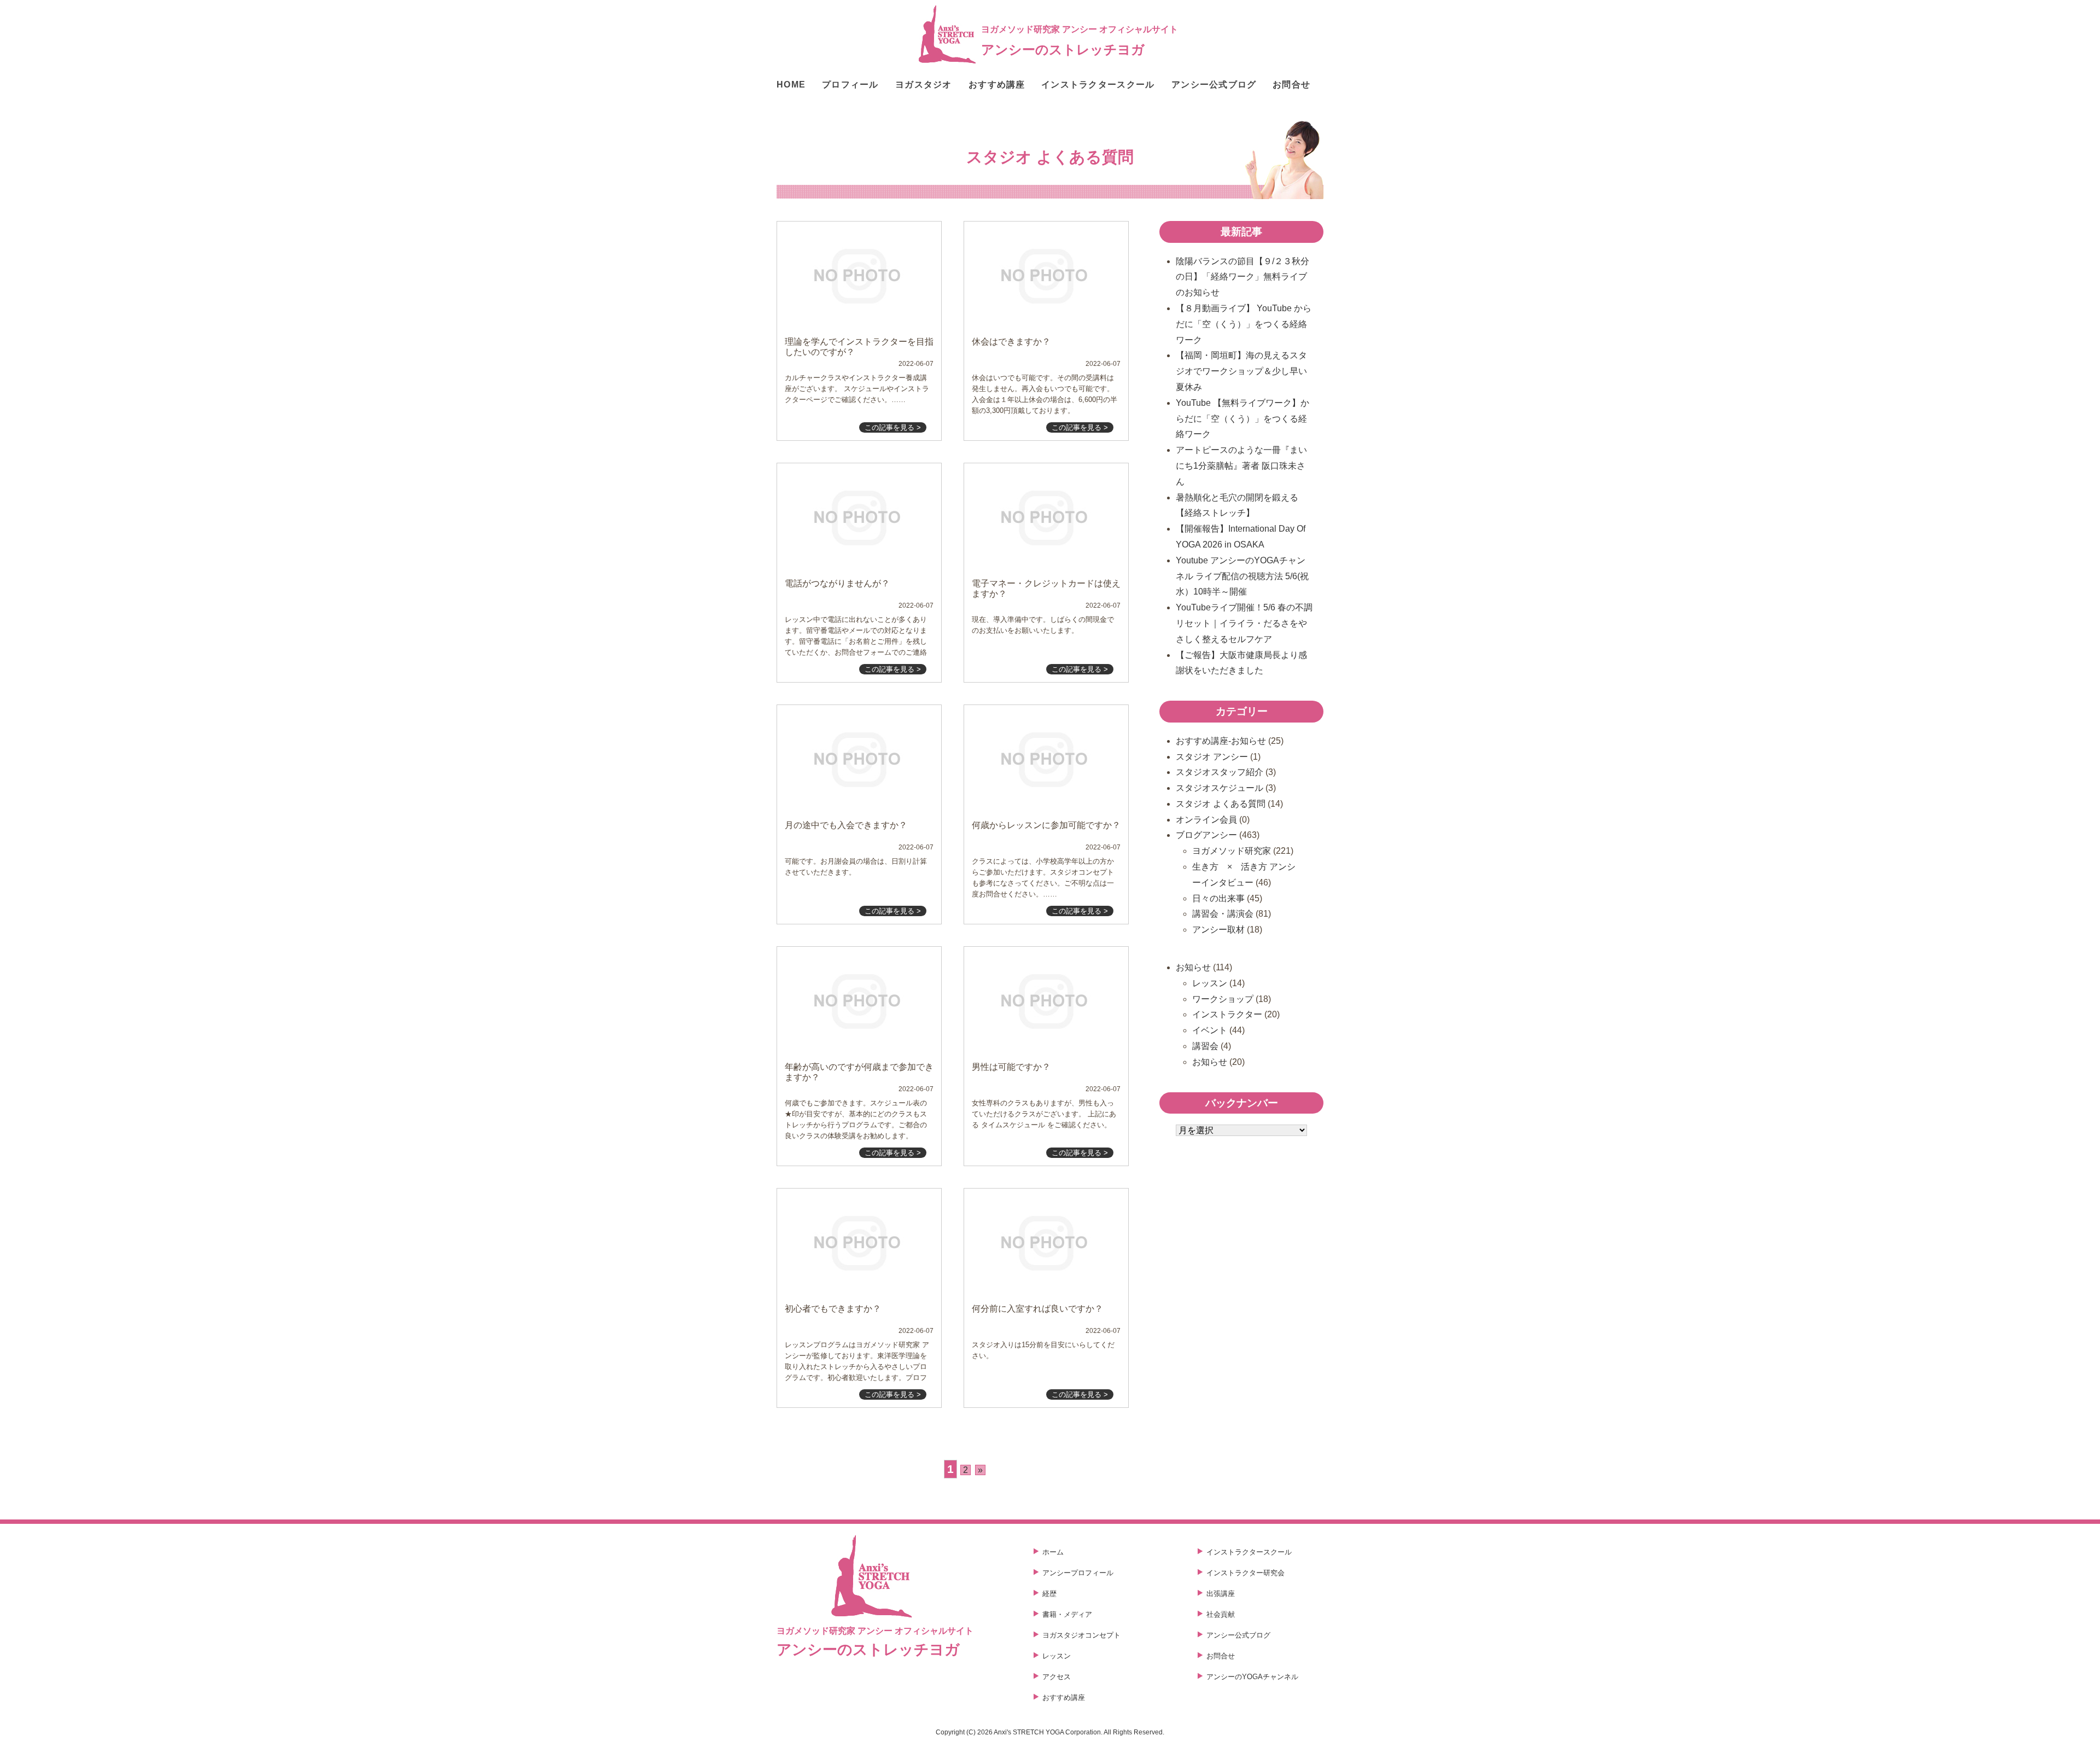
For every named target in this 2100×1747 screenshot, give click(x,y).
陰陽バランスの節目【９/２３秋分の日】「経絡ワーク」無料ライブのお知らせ (1242, 277)
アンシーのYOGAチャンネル (1252, 1677)
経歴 (1049, 1594)
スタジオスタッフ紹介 (1220, 772)
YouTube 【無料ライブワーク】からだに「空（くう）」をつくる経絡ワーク (1242, 419)
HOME (791, 85)
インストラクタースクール (1098, 85)
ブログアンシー (1206, 835)
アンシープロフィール (1078, 1573)
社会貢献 (1221, 1614)
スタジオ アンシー (1212, 757)
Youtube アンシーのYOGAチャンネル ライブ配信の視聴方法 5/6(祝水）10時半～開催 (1242, 576)
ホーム (1053, 1552)
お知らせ (1193, 967)
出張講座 (1221, 1594)
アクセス (1057, 1677)
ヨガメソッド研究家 (1232, 851)
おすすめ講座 (997, 85)
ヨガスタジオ (924, 85)
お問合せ (1291, 85)
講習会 (1205, 1046)
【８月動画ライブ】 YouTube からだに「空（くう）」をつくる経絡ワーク (1244, 324)
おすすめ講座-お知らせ (1221, 741)
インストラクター (1227, 1014)
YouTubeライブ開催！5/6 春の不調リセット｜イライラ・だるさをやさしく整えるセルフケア (1244, 623)
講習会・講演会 (1223, 914)
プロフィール (850, 85)
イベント (1210, 1030)
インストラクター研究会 (1246, 1573)
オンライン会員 (1206, 820)
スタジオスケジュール (1220, 788)
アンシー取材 (1218, 930)
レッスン (1210, 983)
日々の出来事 (1218, 898)
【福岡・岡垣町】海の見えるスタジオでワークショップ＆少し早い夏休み (1241, 371)
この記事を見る (893, 427)
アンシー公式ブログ (1214, 85)
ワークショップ (1223, 999)
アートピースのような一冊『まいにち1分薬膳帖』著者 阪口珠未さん (1241, 466)
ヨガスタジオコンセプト (1081, 1635)
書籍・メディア (1067, 1614)
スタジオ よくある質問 (1221, 804)
